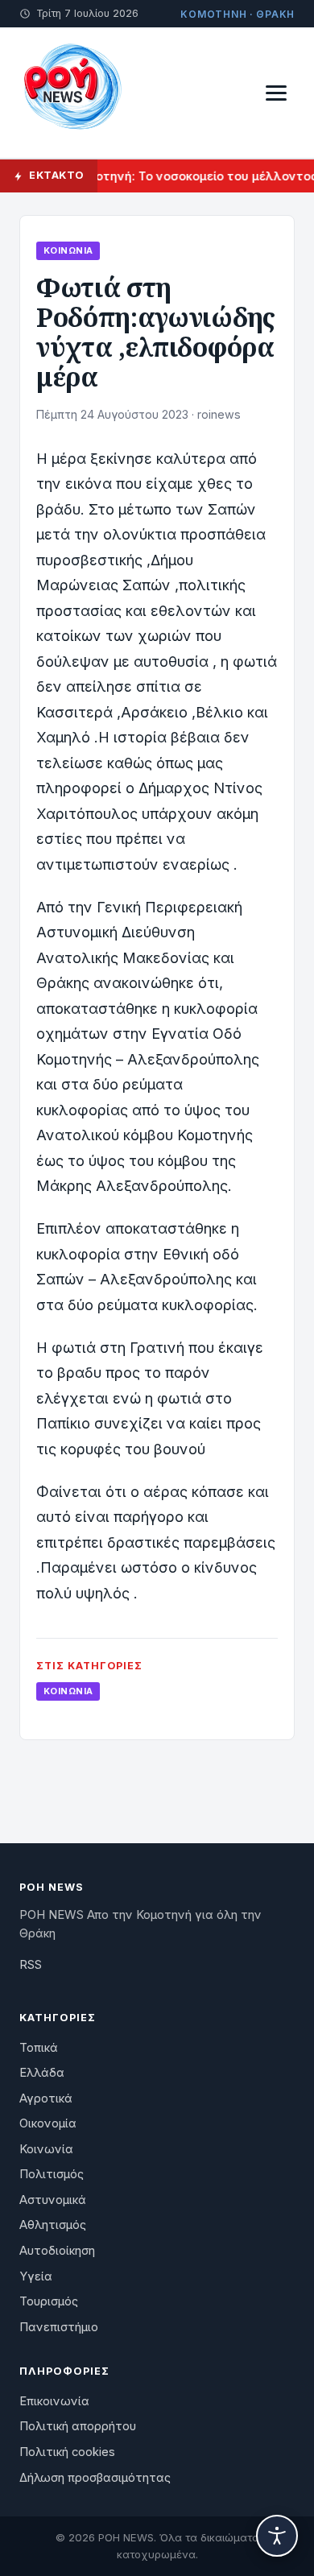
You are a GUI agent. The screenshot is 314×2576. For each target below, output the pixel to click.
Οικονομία (48, 2123)
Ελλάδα (42, 2073)
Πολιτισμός (52, 2174)
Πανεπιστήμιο (59, 2327)
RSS (31, 1965)
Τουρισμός (49, 2301)
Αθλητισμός (53, 2225)
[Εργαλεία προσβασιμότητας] (277, 2536)
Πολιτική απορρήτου (78, 2426)
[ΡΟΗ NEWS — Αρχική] (72, 93)
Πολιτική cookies (67, 2452)
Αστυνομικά (53, 2200)
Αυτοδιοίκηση (57, 2251)
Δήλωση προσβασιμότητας (95, 2478)
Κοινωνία (68, 250)
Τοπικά (39, 2048)
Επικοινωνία (54, 2401)
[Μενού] (276, 93)
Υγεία (36, 2276)
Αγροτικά (46, 2098)
